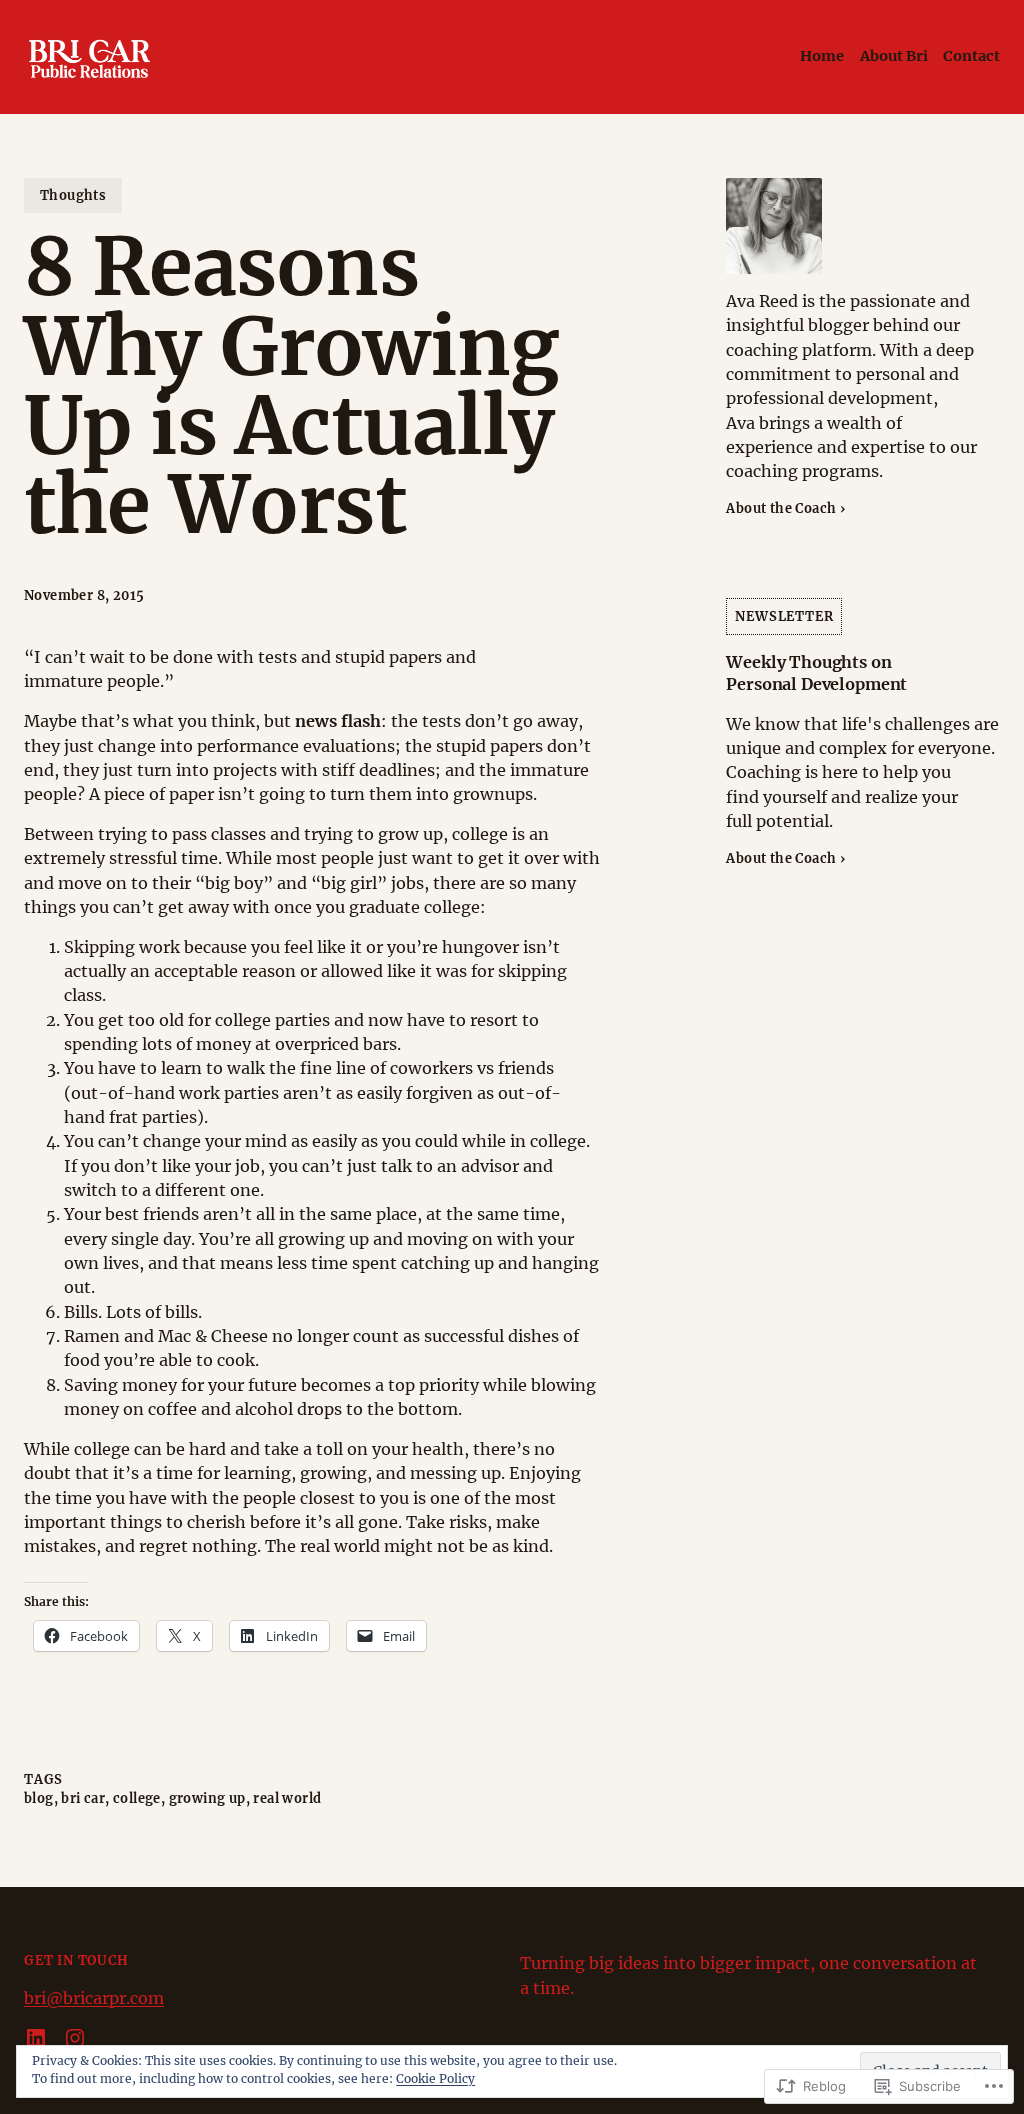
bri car (83, 1798)
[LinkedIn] (36, 2038)
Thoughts (73, 195)
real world (287, 1798)
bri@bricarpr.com (94, 1998)
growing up (207, 1798)
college (137, 1798)
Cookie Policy (435, 2078)
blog (39, 1798)
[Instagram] (75, 2038)
